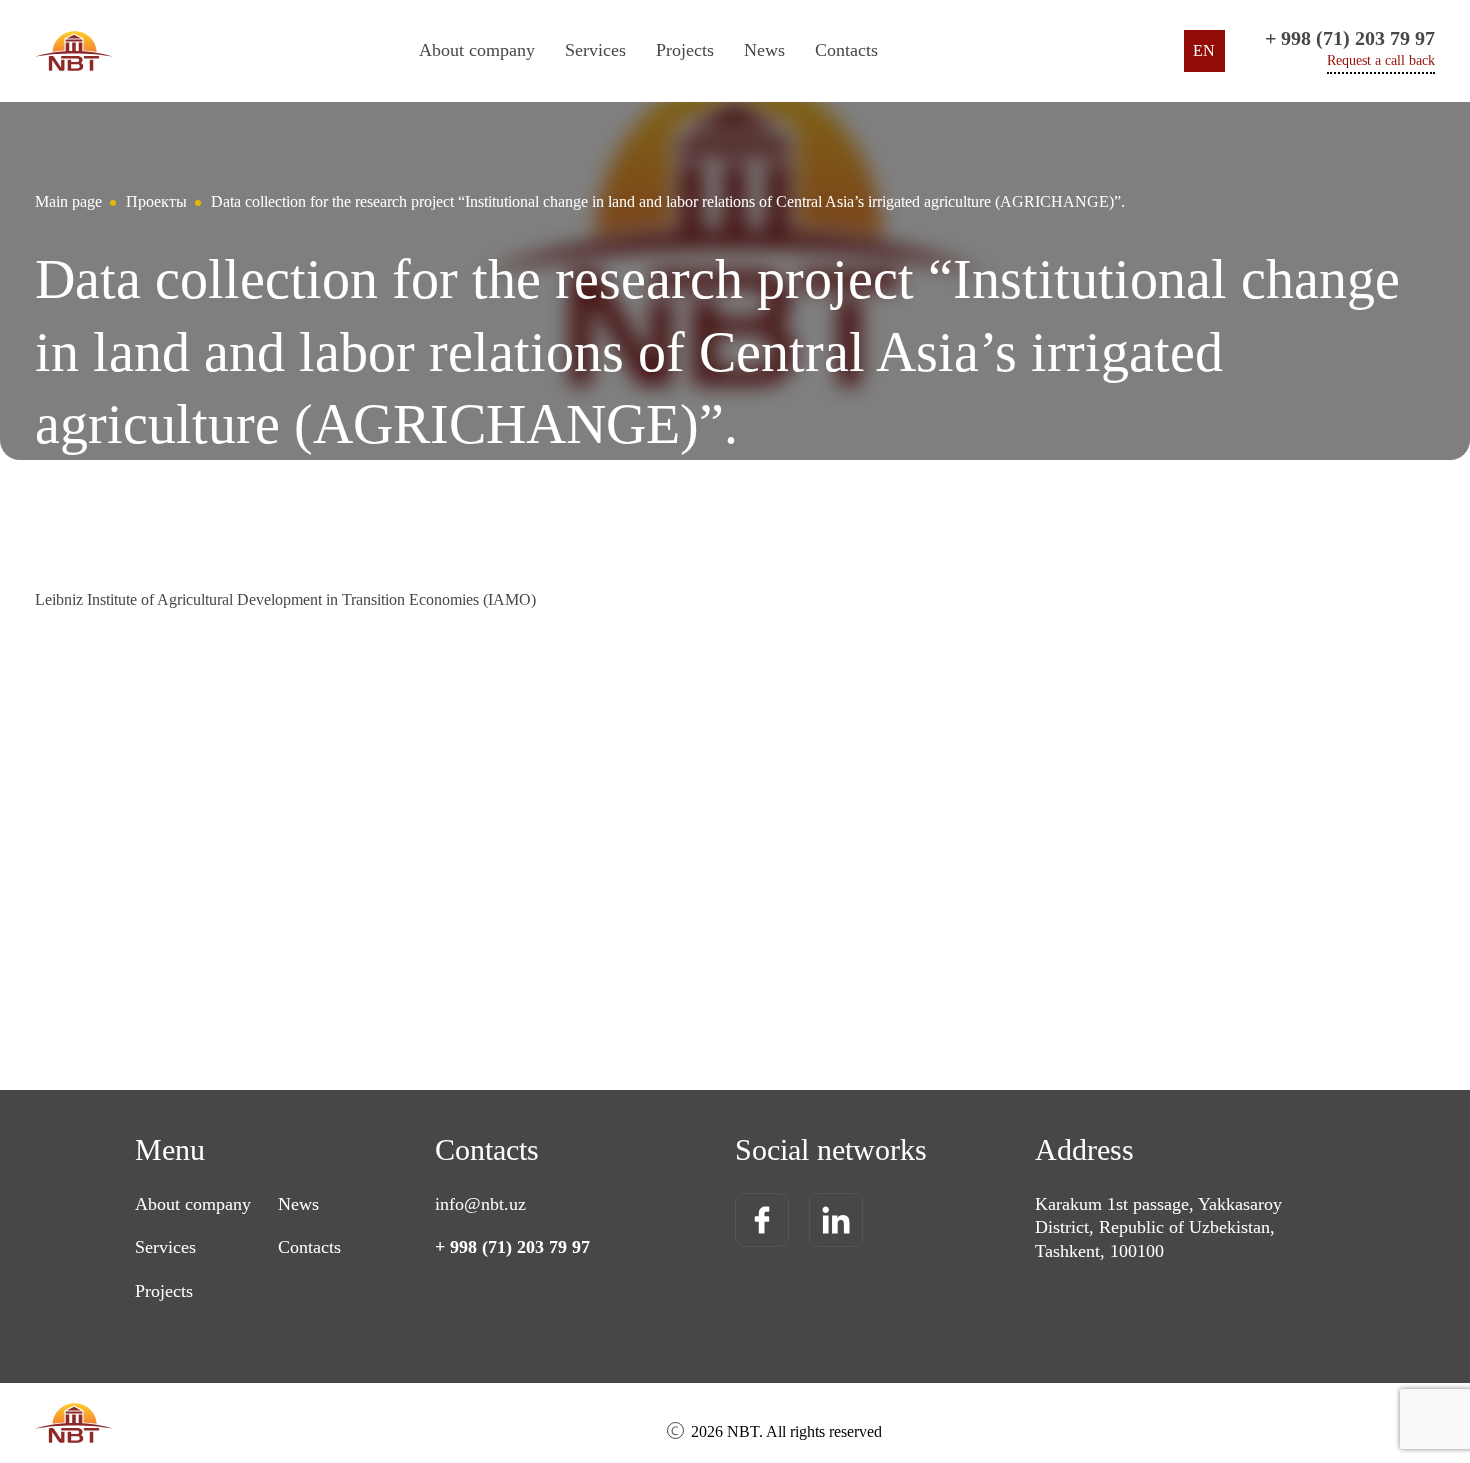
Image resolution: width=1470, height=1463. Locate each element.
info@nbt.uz (480, 1204)
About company (477, 50)
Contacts (846, 50)
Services (165, 1247)
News (764, 50)
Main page (68, 201)
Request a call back (1381, 60)
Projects (685, 50)
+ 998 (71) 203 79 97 (1350, 38)
